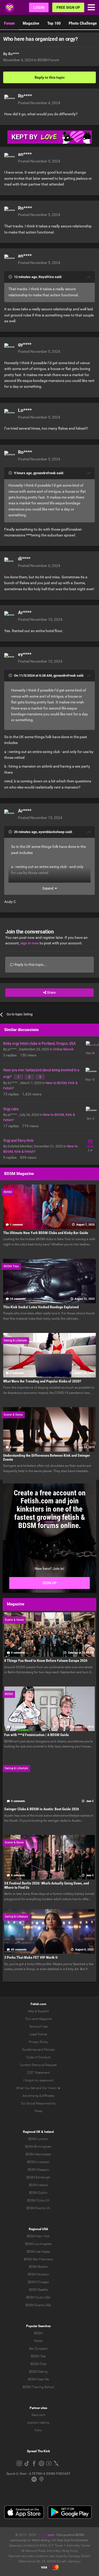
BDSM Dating (38, 2372)
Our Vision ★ (51, 2088)
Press (38, 2111)
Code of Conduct (38, 2057)
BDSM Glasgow (38, 2170)
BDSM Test (38, 2356)
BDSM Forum (48, 60)
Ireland (49, 2132)
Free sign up (68, 7)
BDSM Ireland (38, 2185)
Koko (38, 2430)
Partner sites (38, 2408)
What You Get (26, 2088)
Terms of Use (38, 2027)
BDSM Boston (38, 2267)
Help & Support (38, 2011)
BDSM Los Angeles (38, 2244)
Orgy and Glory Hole (18, 1141)
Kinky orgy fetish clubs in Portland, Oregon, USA (39, 1043)
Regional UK (32, 2132)
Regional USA (38, 2229)
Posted (39, 103)
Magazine (31, 23)
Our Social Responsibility (38, 2103)
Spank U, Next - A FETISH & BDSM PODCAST (38, 2474)
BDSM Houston (38, 2274)
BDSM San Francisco (38, 2259)
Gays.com (38, 2415)
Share (51, 992)
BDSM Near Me (38, 2379)
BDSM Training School (38, 2387)
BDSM (38, 2333)
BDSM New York (38, 2236)
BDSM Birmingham (38, 2147)
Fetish (38, 2341)
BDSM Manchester (38, 2154)
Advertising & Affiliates (38, 2096)
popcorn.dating (38, 2423)
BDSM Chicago (38, 2282)
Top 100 (54, 23)
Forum (9, 23)
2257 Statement (38, 2073)
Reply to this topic (50, 77)
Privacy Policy (38, 2042)
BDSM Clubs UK (38, 2200)
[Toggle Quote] (11, 277)
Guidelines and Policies (38, 2050)
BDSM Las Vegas (38, 2252)
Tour (28, 2019)
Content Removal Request (38, 2065)
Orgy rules (11, 1109)
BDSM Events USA (38, 2305)
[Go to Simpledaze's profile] (90, 1046)
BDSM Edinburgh (38, 2177)
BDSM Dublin (38, 2193)
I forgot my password (38, 2080)
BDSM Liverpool (38, 2162)
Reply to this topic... (30, 965)
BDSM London (38, 2139)
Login (39, 7)
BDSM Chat (38, 2364)
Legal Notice (38, 2034)
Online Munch (63, 1049)
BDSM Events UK (38, 2208)
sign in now (30, 943)
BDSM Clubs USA (38, 2297)
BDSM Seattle (38, 2290)
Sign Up (49, 1583)
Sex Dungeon (38, 2349)
